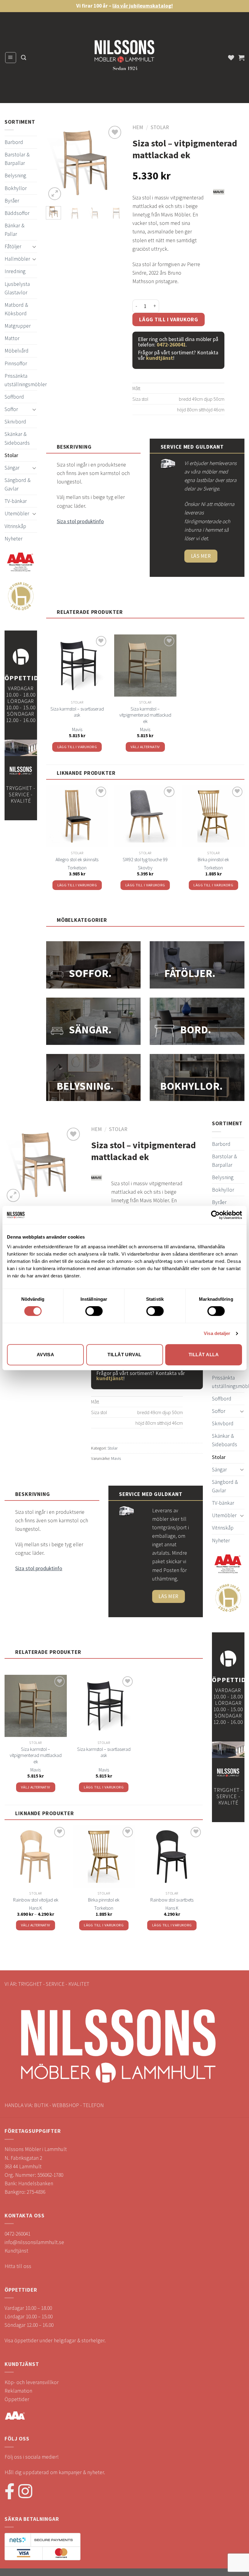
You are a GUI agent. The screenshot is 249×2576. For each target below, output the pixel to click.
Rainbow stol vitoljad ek (36, 1900)
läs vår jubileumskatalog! (143, 6)
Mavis (77, 729)
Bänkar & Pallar (14, 230)
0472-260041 (171, 345)
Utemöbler (17, 514)
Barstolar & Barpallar (17, 159)
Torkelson (77, 868)
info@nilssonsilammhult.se (34, 2242)
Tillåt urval (124, 1355)
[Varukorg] (241, 58)
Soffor (11, 409)
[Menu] (11, 57)
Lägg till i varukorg (169, 319)
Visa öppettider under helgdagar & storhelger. (55, 2340)
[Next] (114, 163)
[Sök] (24, 58)
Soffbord (14, 397)
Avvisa (46, 1355)
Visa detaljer (217, 1333)
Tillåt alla (204, 1355)
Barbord (14, 142)
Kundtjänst (16, 2251)
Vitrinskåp (15, 526)
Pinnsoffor (16, 363)
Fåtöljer (13, 246)
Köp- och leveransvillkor (32, 2382)
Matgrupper (18, 326)
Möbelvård (17, 351)
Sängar (12, 468)
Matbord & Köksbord (16, 309)
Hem (138, 127)
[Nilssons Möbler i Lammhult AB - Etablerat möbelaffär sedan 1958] (124, 58)
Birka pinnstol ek (213, 859)
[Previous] (55, 163)
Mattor (12, 338)
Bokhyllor (16, 188)
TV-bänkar (16, 501)
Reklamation (18, 2391)
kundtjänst (160, 358)
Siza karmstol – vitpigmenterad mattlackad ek (145, 715)
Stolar (11, 455)
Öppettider (17, 2399)
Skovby (145, 868)
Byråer (12, 201)
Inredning (15, 271)
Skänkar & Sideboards (17, 438)
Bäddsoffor (17, 213)
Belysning (15, 176)
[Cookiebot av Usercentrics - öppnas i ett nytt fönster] (215, 1215)
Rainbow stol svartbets (172, 1900)
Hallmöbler (17, 259)
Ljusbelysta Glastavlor (17, 288)
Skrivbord (15, 422)
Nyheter (14, 539)
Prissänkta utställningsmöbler (26, 380)
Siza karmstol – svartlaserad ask (77, 712)
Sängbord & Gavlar (17, 484)
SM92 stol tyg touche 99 (145, 859)
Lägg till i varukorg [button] (77, 747)
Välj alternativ (145, 747)
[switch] (94, 1311)
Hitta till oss (18, 2266)
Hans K (36, 1908)
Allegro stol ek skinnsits (77, 859)
